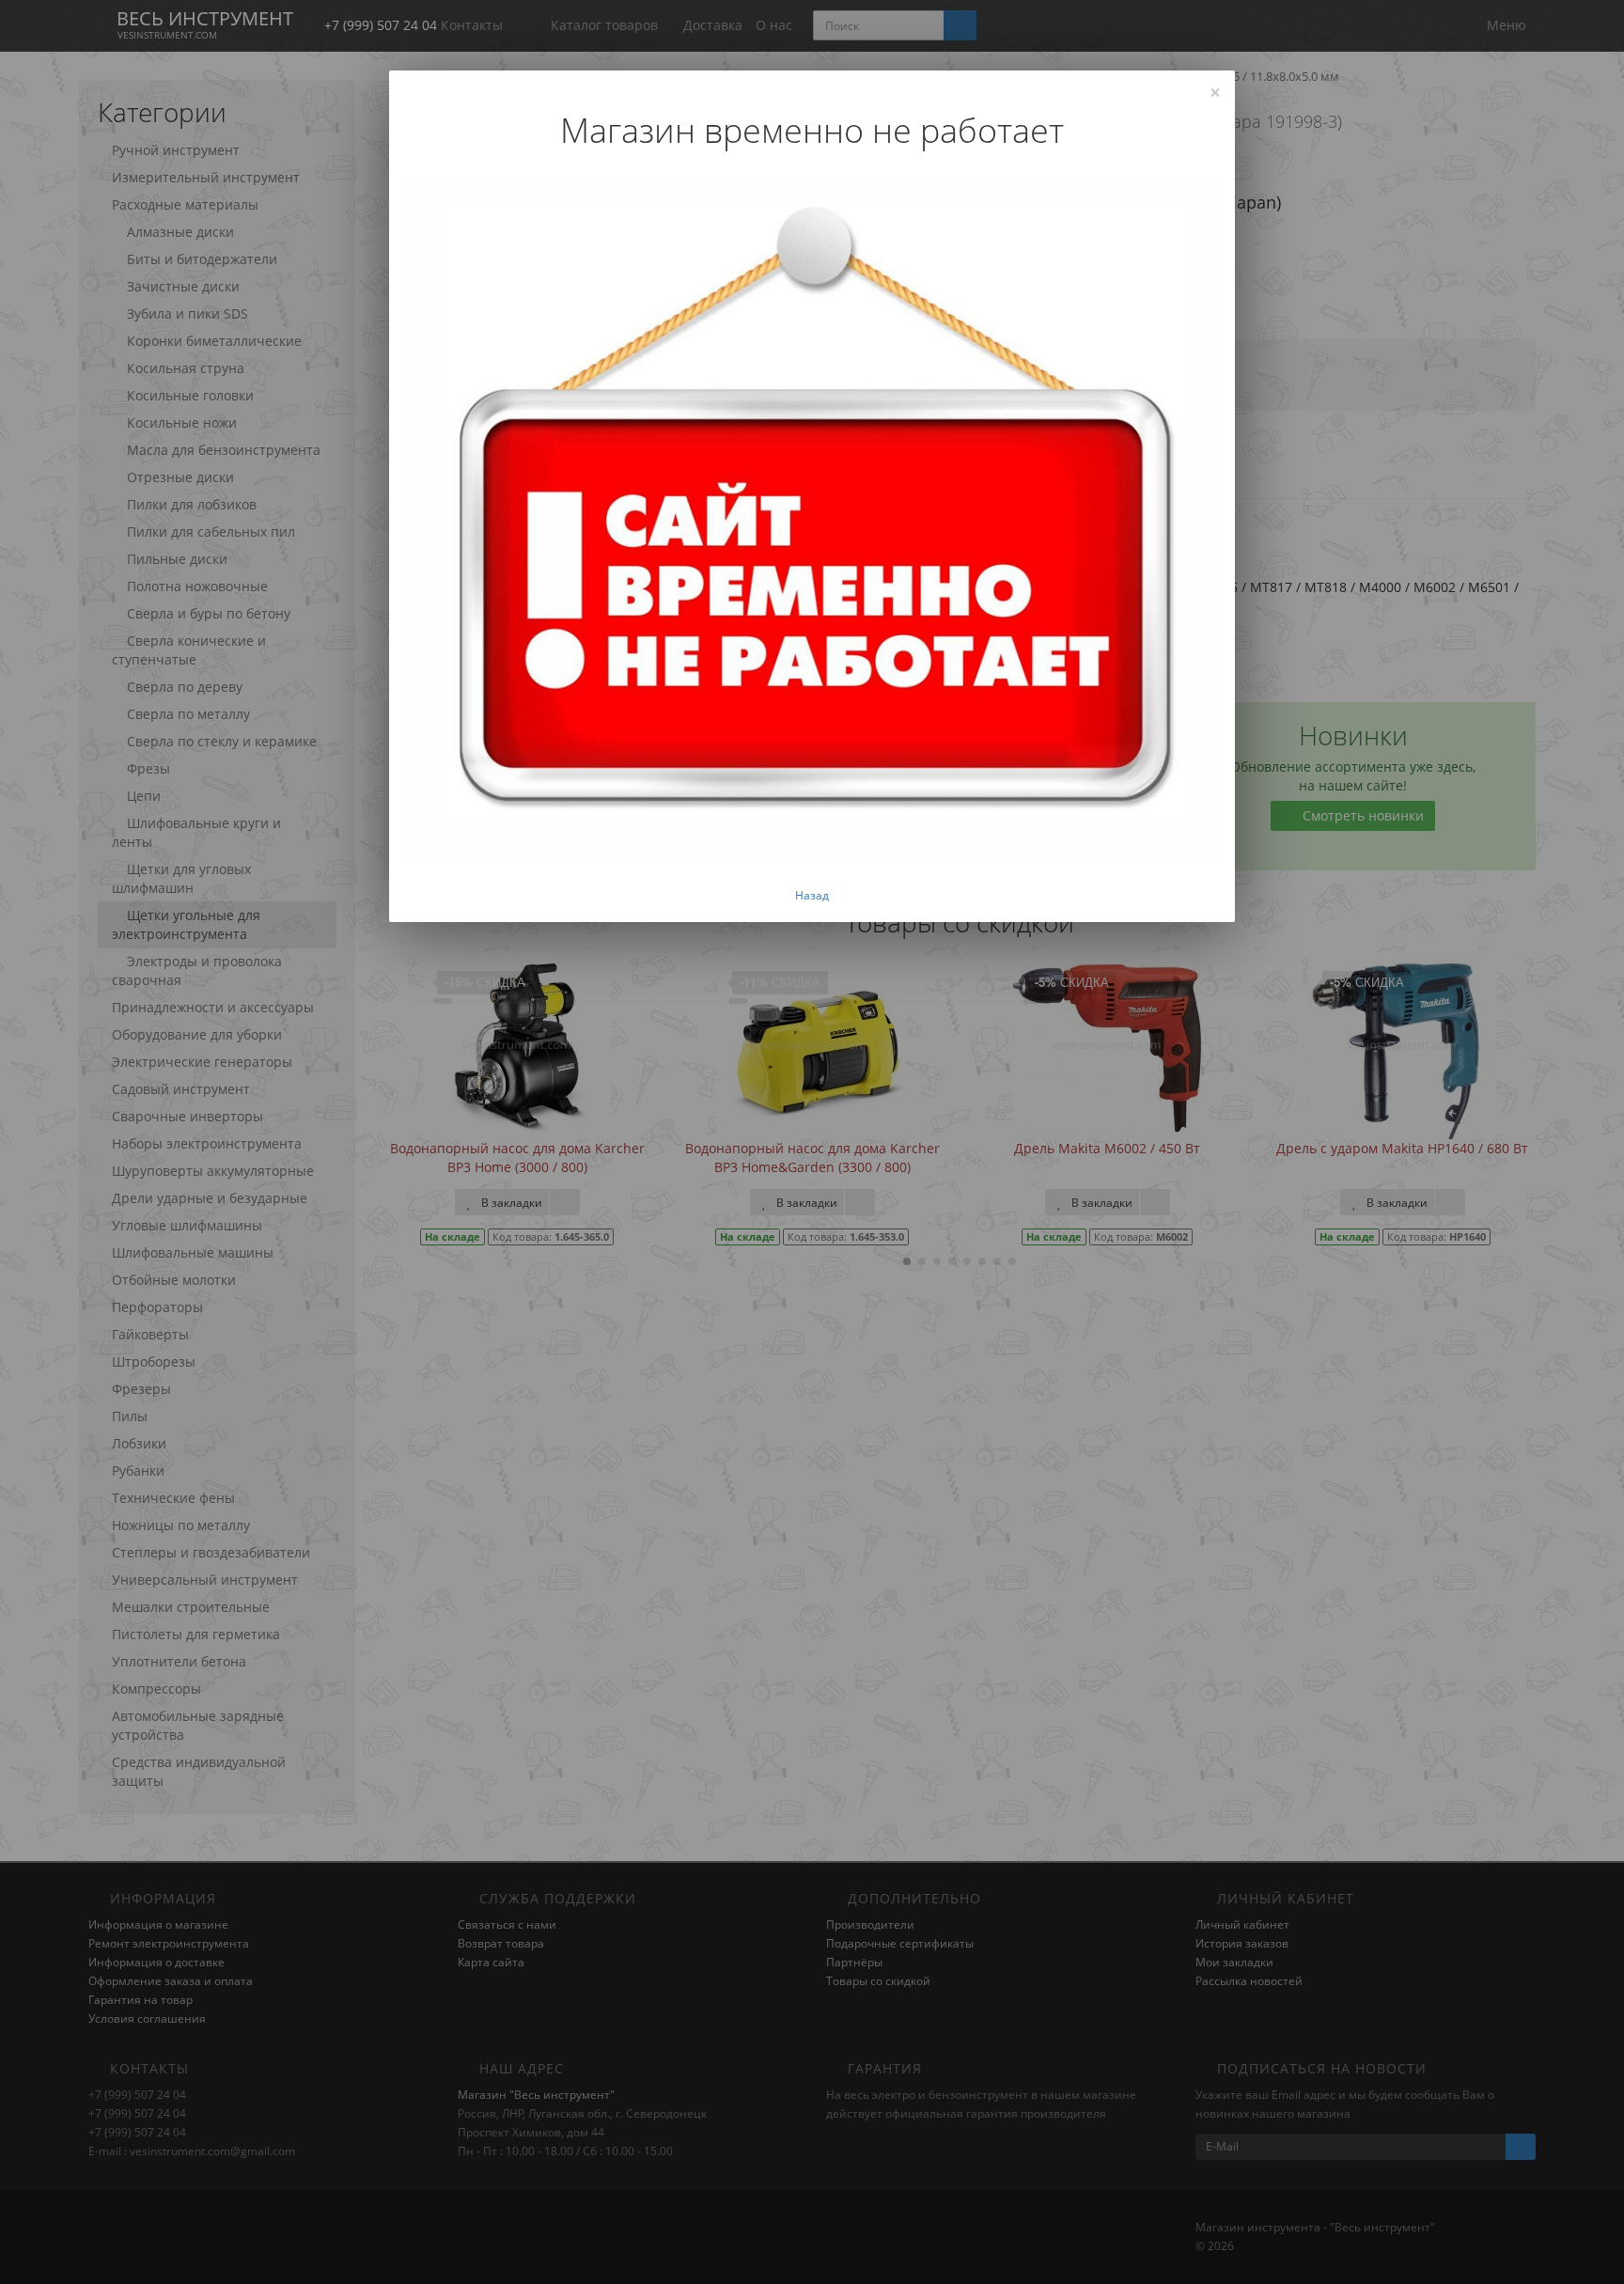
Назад (812, 895)
